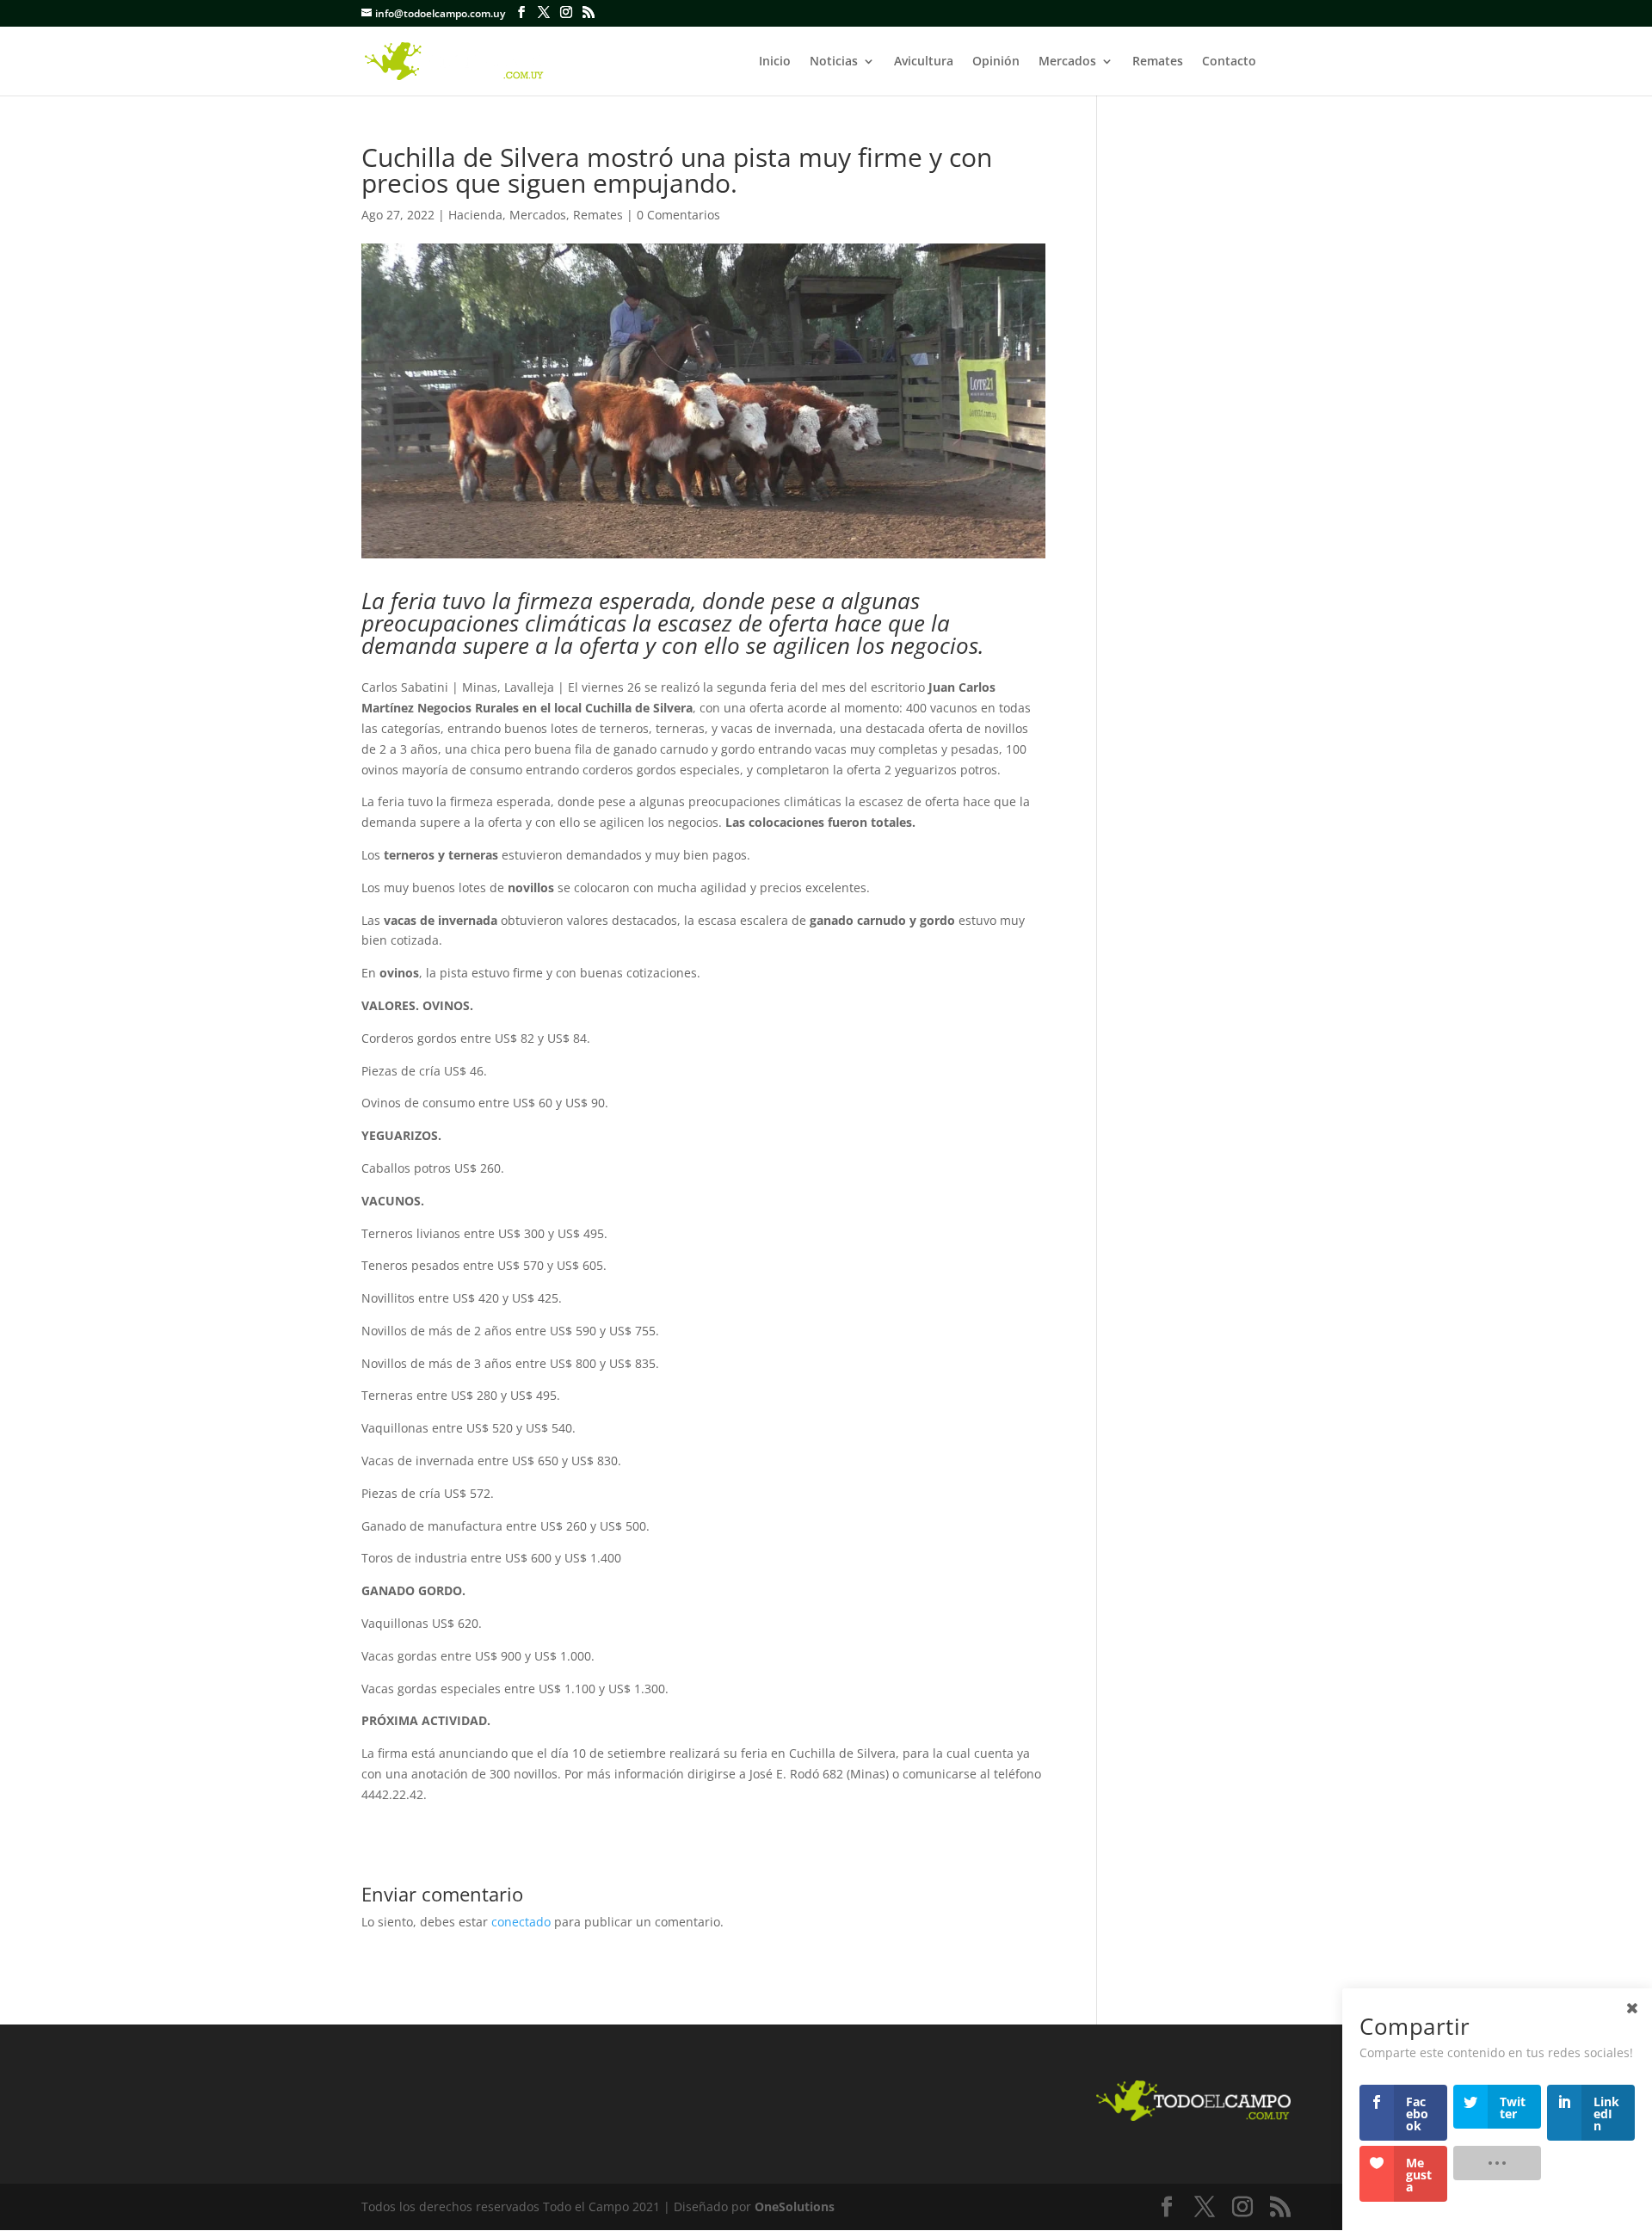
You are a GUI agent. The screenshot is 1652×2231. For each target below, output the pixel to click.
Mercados (1067, 62)
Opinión (996, 62)
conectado (521, 1922)
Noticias (834, 62)
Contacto (1229, 62)
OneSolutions (795, 2206)
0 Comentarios (678, 215)
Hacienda (475, 215)
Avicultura (924, 62)
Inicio (775, 62)
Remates (1158, 62)
